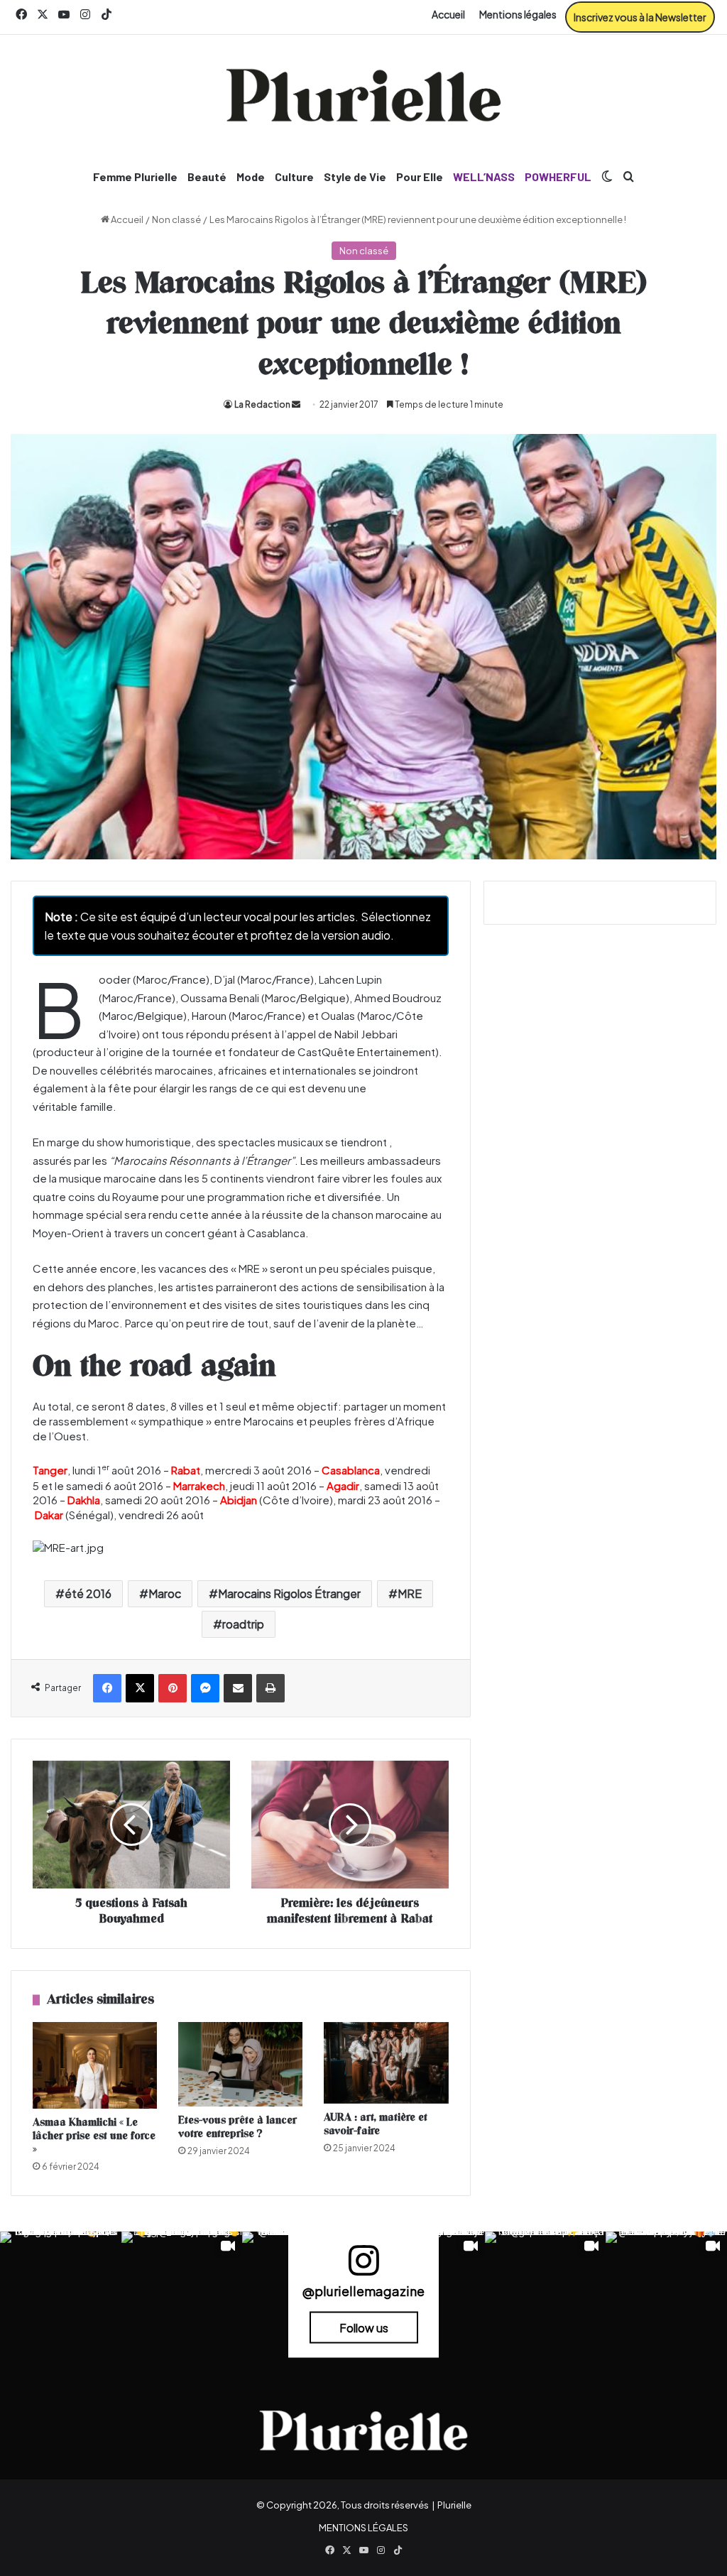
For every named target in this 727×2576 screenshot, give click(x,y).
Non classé (176, 219)
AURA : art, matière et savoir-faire (376, 2124)
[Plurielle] (363, 95)
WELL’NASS (484, 176)
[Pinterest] (173, 1688)
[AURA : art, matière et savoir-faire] (386, 2063)
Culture (294, 176)
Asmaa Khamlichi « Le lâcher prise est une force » (94, 2136)
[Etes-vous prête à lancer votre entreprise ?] (240, 2064)
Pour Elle (420, 176)
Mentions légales (518, 14)
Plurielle (454, 2505)
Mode (251, 176)
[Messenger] (205, 1688)
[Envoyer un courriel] (296, 404)
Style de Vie (355, 176)
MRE (410, 1593)
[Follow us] (363, 2267)
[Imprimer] (270, 1688)
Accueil (448, 14)
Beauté (207, 176)
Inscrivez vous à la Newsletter (640, 17)
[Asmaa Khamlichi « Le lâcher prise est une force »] (95, 2066)
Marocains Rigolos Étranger (289, 1593)
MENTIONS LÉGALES (363, 2528)
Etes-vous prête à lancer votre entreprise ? (237, 2127)
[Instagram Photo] (61, 2292)
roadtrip (243, 1624)
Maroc (165, 1593)
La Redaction (262, 404)
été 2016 (88, 1593)
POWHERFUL (558, 176)
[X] (140, 1688)
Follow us (364, 2327)
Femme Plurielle (135, 176)
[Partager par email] (238, 1688)
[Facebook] (107, 1688)
